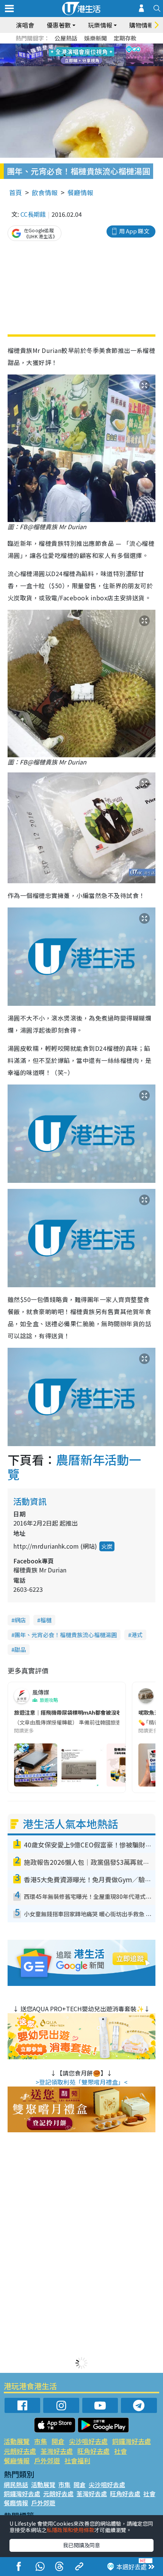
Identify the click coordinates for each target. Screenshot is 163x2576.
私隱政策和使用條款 (71, 2530)
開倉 (58, 2441)
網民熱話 (16, 2484)
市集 (41, 2441)
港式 (137, 1635)
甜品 (20, 1649)
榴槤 (46, 1620)
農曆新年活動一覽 (74, 1467)
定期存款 (125, 38)
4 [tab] (87, 46)
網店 (20, 1620)
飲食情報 (45, 192)
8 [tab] (72, 55)
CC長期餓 (33, 214)
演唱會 (25, 25)
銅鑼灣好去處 (132, 2441)
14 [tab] (80, 64)
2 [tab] (72, 46)
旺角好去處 (93, 2451)
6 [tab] (102, 46)
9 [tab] (80, 55)
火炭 (107, 1546)
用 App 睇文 (134, 231)
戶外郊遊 (47, 2460)
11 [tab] (95, 55)
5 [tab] (95, 46)
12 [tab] (102, 55)
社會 (121, 2451)
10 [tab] (87, 55)
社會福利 (77, 2460)
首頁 (16, 192)
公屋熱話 (66, 38)
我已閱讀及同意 (81, 2545)
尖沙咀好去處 (88, 2441)
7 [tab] (64, 55)
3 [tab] (80, 46)
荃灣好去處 (57, 2451)
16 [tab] (95, 64)
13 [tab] (72, 64)
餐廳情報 (80, 192)
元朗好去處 (20, 2451)
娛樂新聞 (96, 38)
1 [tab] (64, 46)
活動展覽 (17, 2441)
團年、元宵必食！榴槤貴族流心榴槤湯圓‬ (66, 1635)
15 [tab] (87, 64)
